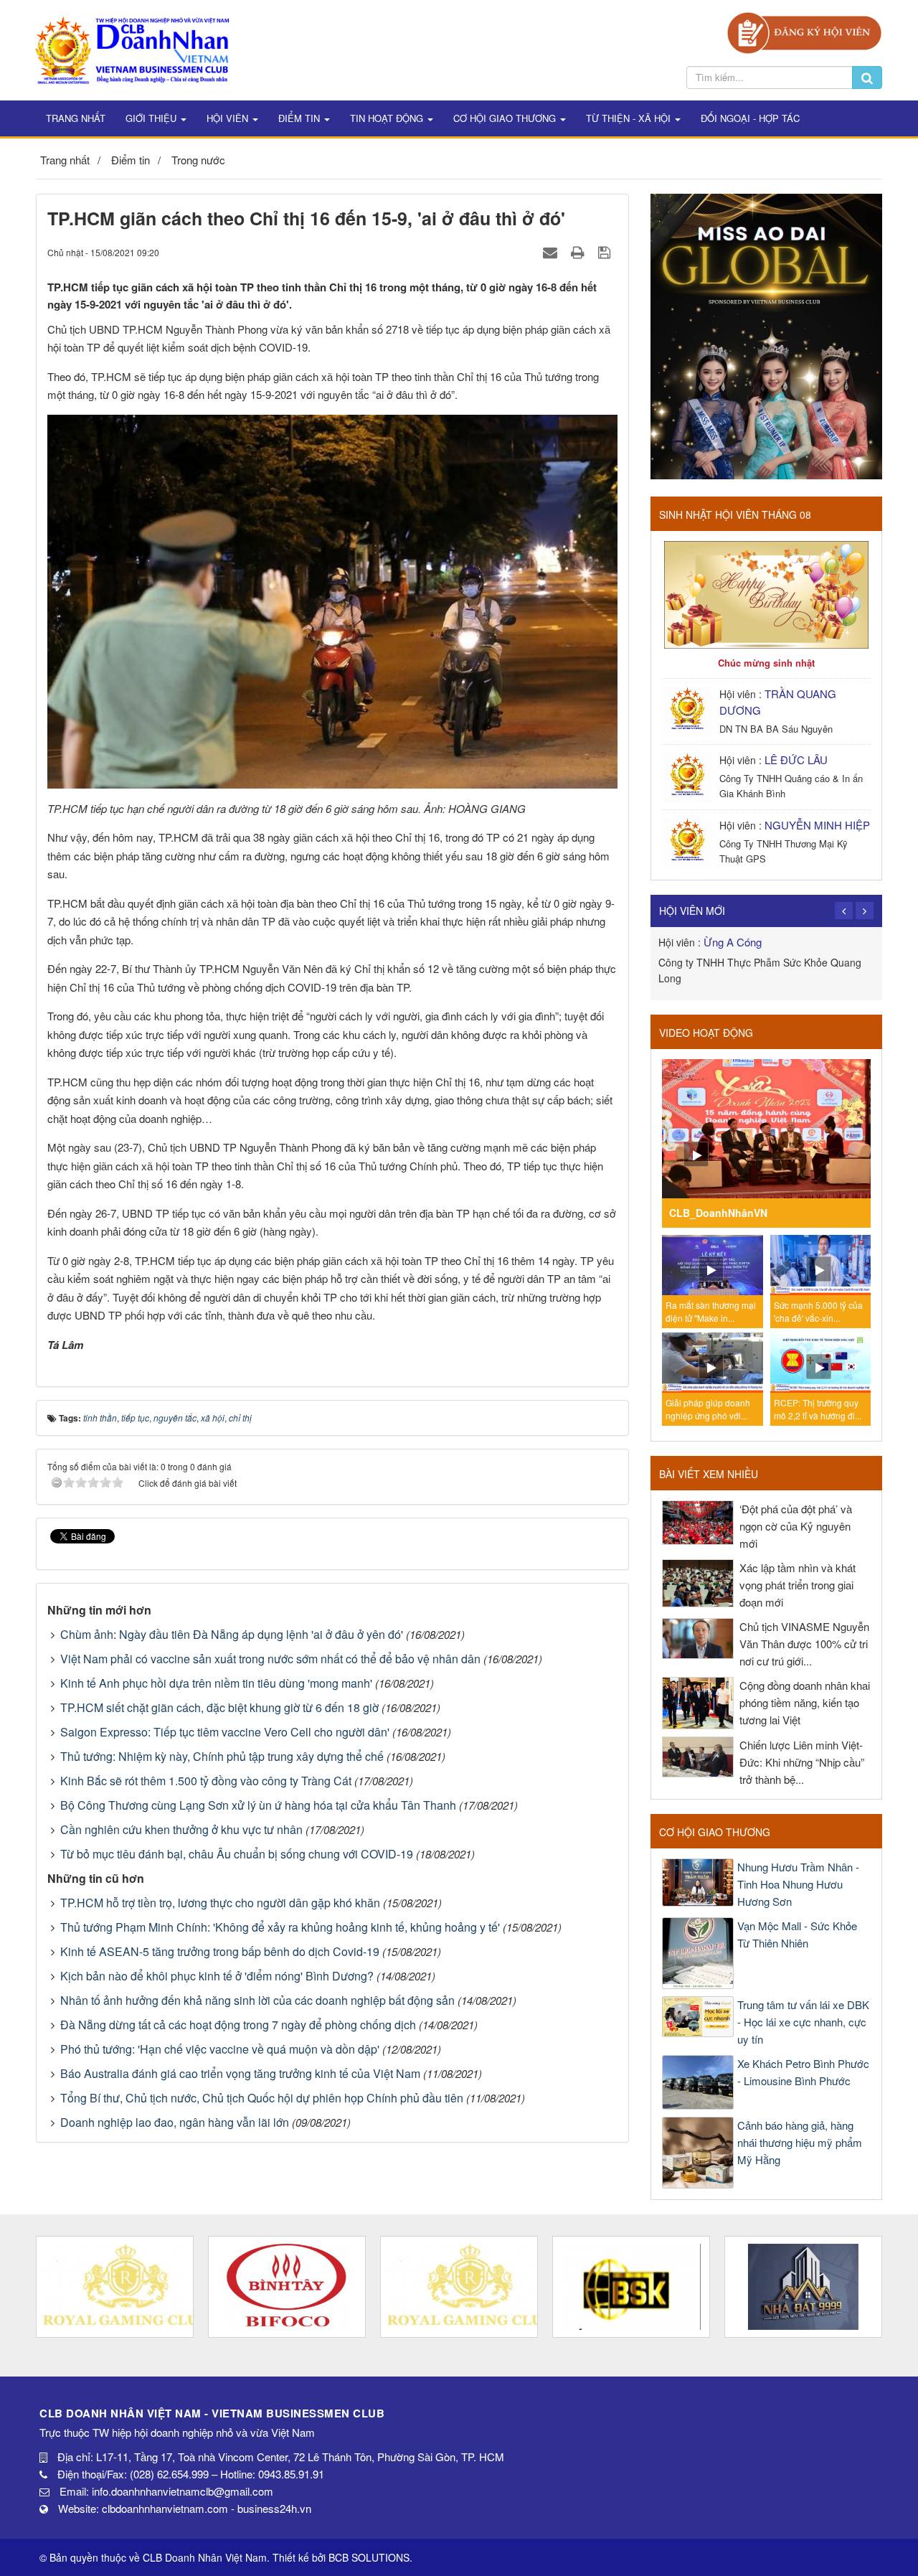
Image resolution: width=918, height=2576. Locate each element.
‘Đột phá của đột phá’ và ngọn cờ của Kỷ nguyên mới (796, 1526)
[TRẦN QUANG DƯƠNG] (689, 709)
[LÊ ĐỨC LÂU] (689, 775)
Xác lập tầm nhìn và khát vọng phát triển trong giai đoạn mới (798, 1585)
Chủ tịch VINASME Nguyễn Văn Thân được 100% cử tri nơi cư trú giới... (804, 1644)
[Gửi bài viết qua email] (552, 252)
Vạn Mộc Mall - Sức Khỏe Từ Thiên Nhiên (797, 1934)
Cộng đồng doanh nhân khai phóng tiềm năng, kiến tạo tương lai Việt (805, 1702)
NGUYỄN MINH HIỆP (817, 825)
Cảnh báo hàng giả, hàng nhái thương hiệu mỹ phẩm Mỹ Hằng (800, 2142)
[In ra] (579, 252)
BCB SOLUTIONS (369, 2557)
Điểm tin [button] (301, 118)
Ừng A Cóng (733, 942)
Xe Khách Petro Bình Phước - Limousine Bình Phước (803, 2072)
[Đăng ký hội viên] (804, 31)
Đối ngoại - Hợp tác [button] (750, 118)
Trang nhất (76, 118)
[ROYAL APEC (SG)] (459, 2287)
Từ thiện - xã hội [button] (630, 118)
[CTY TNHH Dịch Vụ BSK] (631, 2287)
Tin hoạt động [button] (388, 118)
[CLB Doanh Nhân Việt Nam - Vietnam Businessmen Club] (132, 48)
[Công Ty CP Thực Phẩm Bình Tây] (287, 2287)
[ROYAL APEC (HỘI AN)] (115, 2287)
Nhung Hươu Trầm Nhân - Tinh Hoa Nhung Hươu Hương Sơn (798, 1884)
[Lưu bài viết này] (606, 252)
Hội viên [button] (229, 118)
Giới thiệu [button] (152, 118)
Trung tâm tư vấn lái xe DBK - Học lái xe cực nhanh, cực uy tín (803, 2022)
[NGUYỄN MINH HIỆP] (689, 841)
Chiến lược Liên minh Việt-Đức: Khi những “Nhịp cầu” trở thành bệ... (802, 1762)
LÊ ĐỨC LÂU (796, 760)
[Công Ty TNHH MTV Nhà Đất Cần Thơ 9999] (803, 2287)
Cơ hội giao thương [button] (506, 118)
